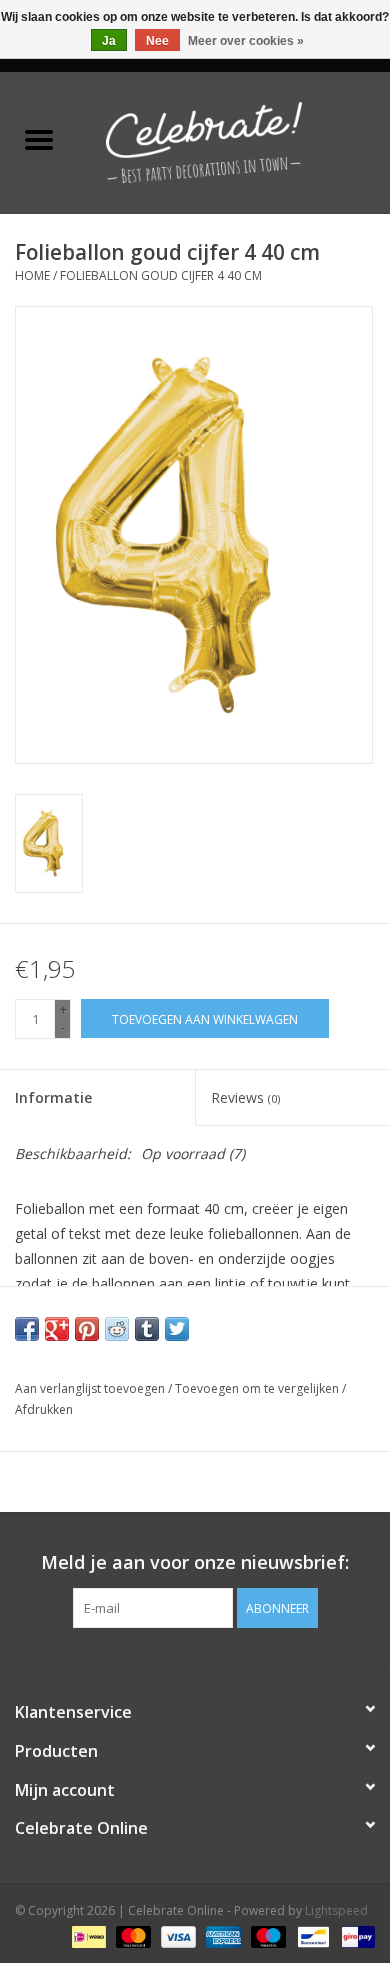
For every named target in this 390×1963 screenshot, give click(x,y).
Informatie (53, 1097)
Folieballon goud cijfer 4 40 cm (161, 275)
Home (32, 275)
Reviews (245, 1097)
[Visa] (176, 1935)
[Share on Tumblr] (147, 1329)
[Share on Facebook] (27, 1329)
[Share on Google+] (57, 1329)
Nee (157, 41)
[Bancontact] (311, 1935)
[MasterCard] (131, 1935)
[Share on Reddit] (117, 1329)
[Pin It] (87, 1329)
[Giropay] (354, 1935)
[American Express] (221, 1935)
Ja (109, 41)
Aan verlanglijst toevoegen (91, 1388)
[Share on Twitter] (177, 1329)
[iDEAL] (87, 1935)
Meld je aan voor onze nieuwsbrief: (195, 1562)
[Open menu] (39, 139)
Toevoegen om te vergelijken (258, 1388)
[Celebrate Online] (234, 140)
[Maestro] (266, 1935)
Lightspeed (336, 1910)
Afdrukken (44, 1409)
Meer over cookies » (246, 41)
